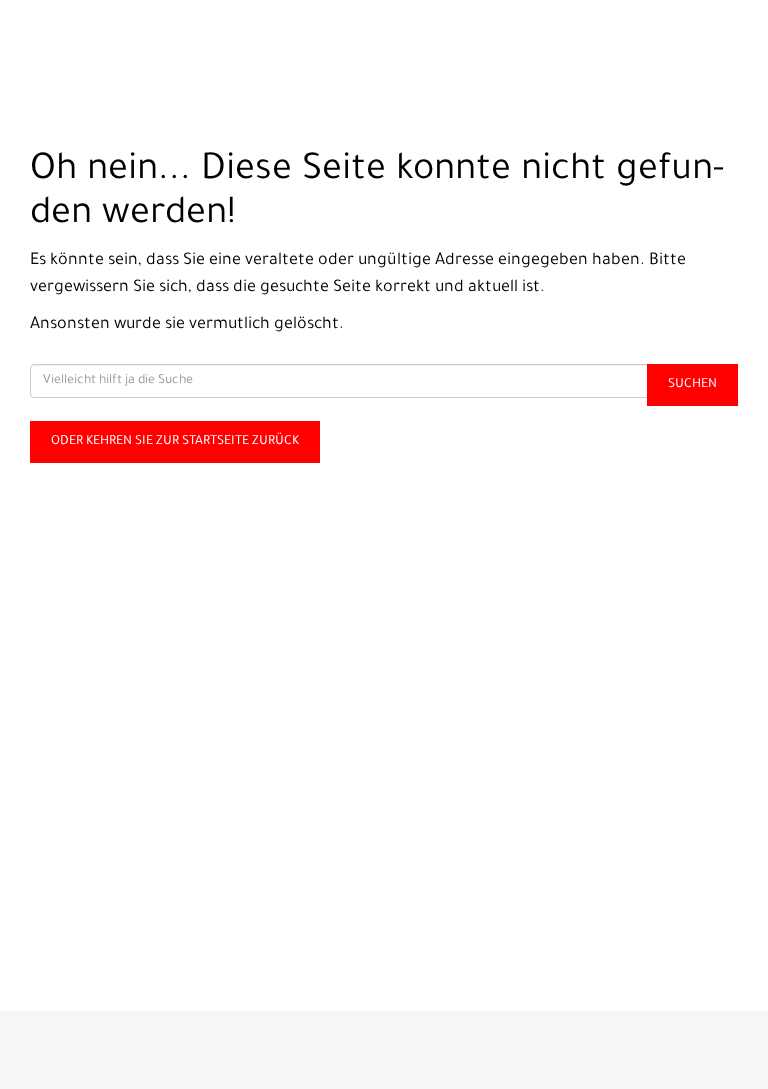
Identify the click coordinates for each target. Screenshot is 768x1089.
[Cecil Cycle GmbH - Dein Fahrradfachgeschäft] (192, 45)
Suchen (692, 385)
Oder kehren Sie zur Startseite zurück (175, 442)
